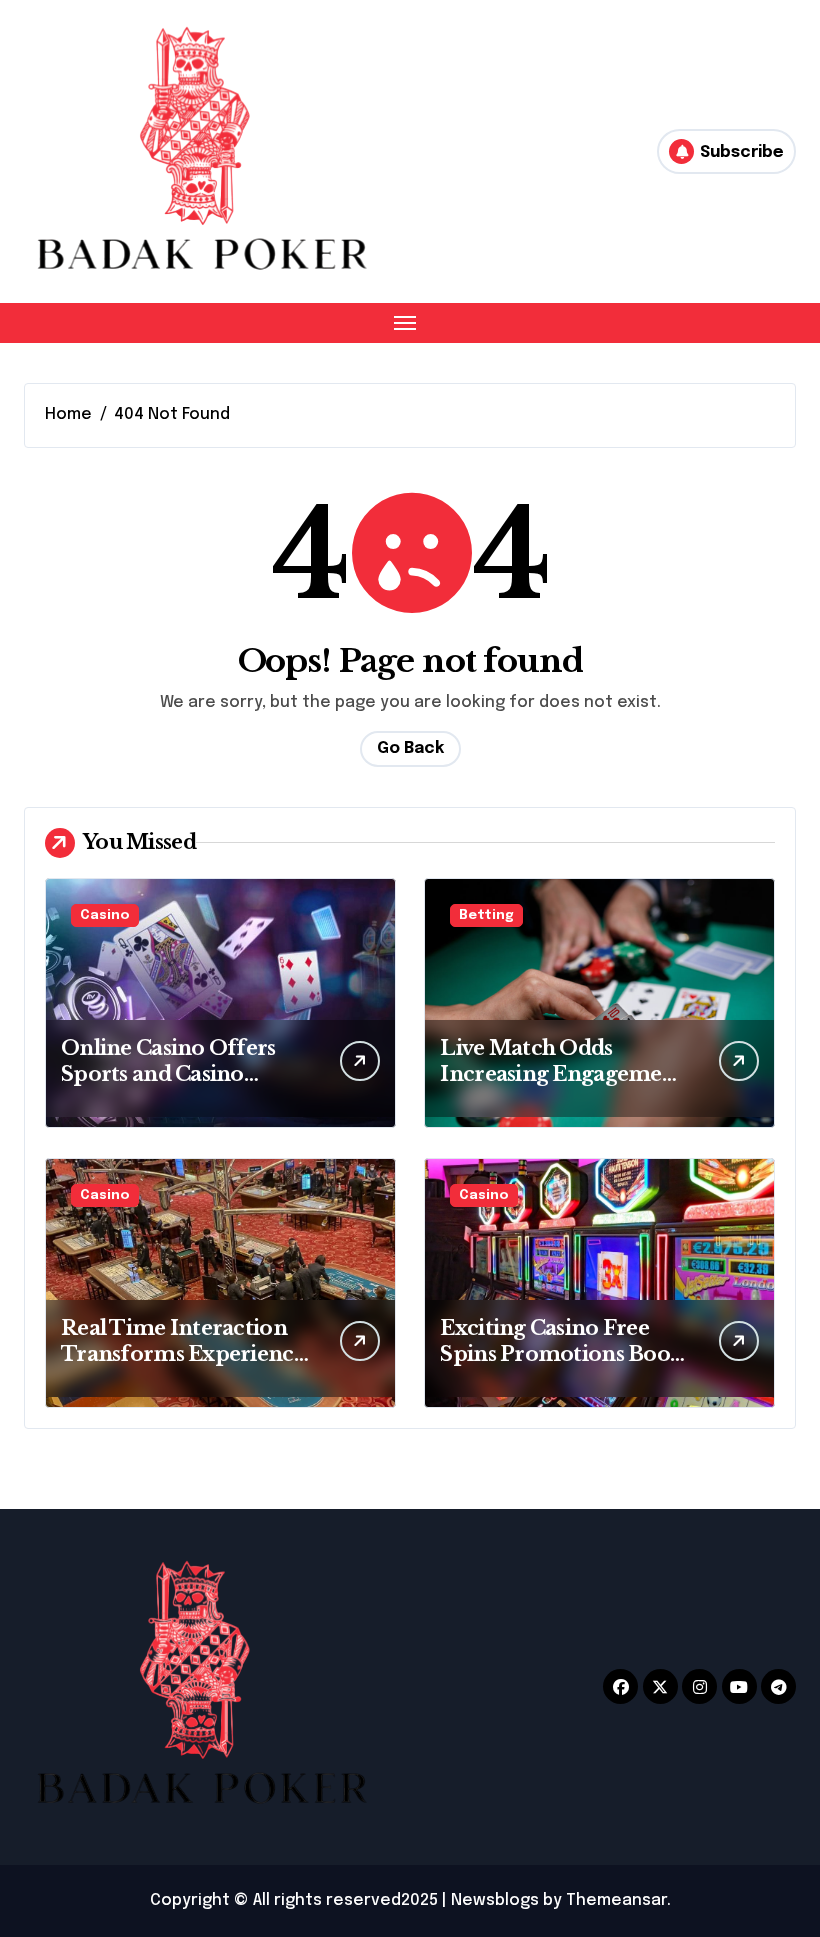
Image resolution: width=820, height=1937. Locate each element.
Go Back (410, 748)
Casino (105, 915)
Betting (486, 915)
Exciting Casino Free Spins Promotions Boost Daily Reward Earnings (563, 1354)
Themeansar (616, 1900)
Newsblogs (495, 1900)
